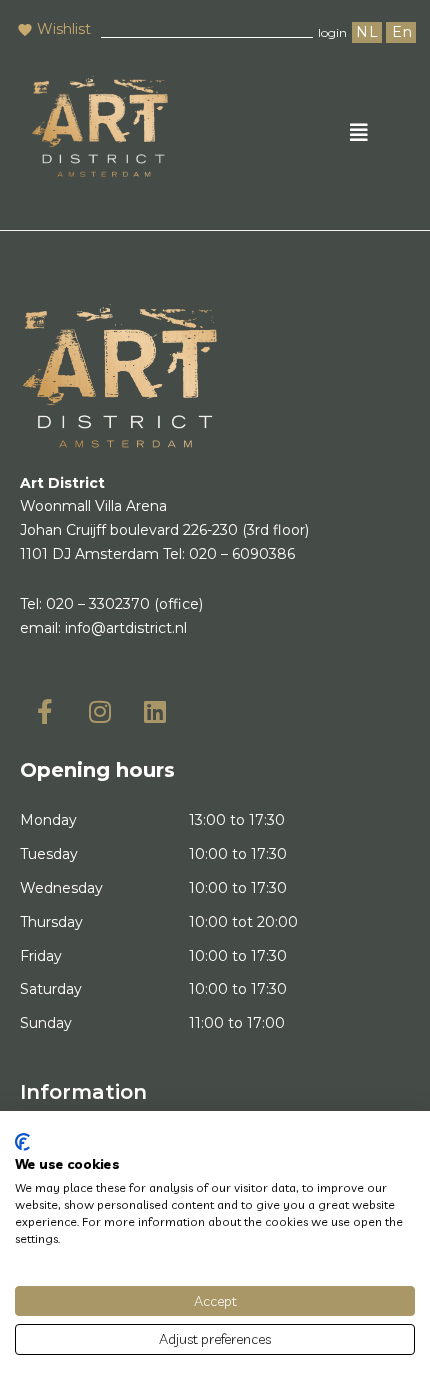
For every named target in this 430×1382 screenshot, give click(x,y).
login (332, 32)
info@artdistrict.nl (126, 628)
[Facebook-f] (45, 711)
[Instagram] (100, 711)
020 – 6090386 (242, 554)
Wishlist (64, 29)
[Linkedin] (155, 711)
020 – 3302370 (98, 604)
